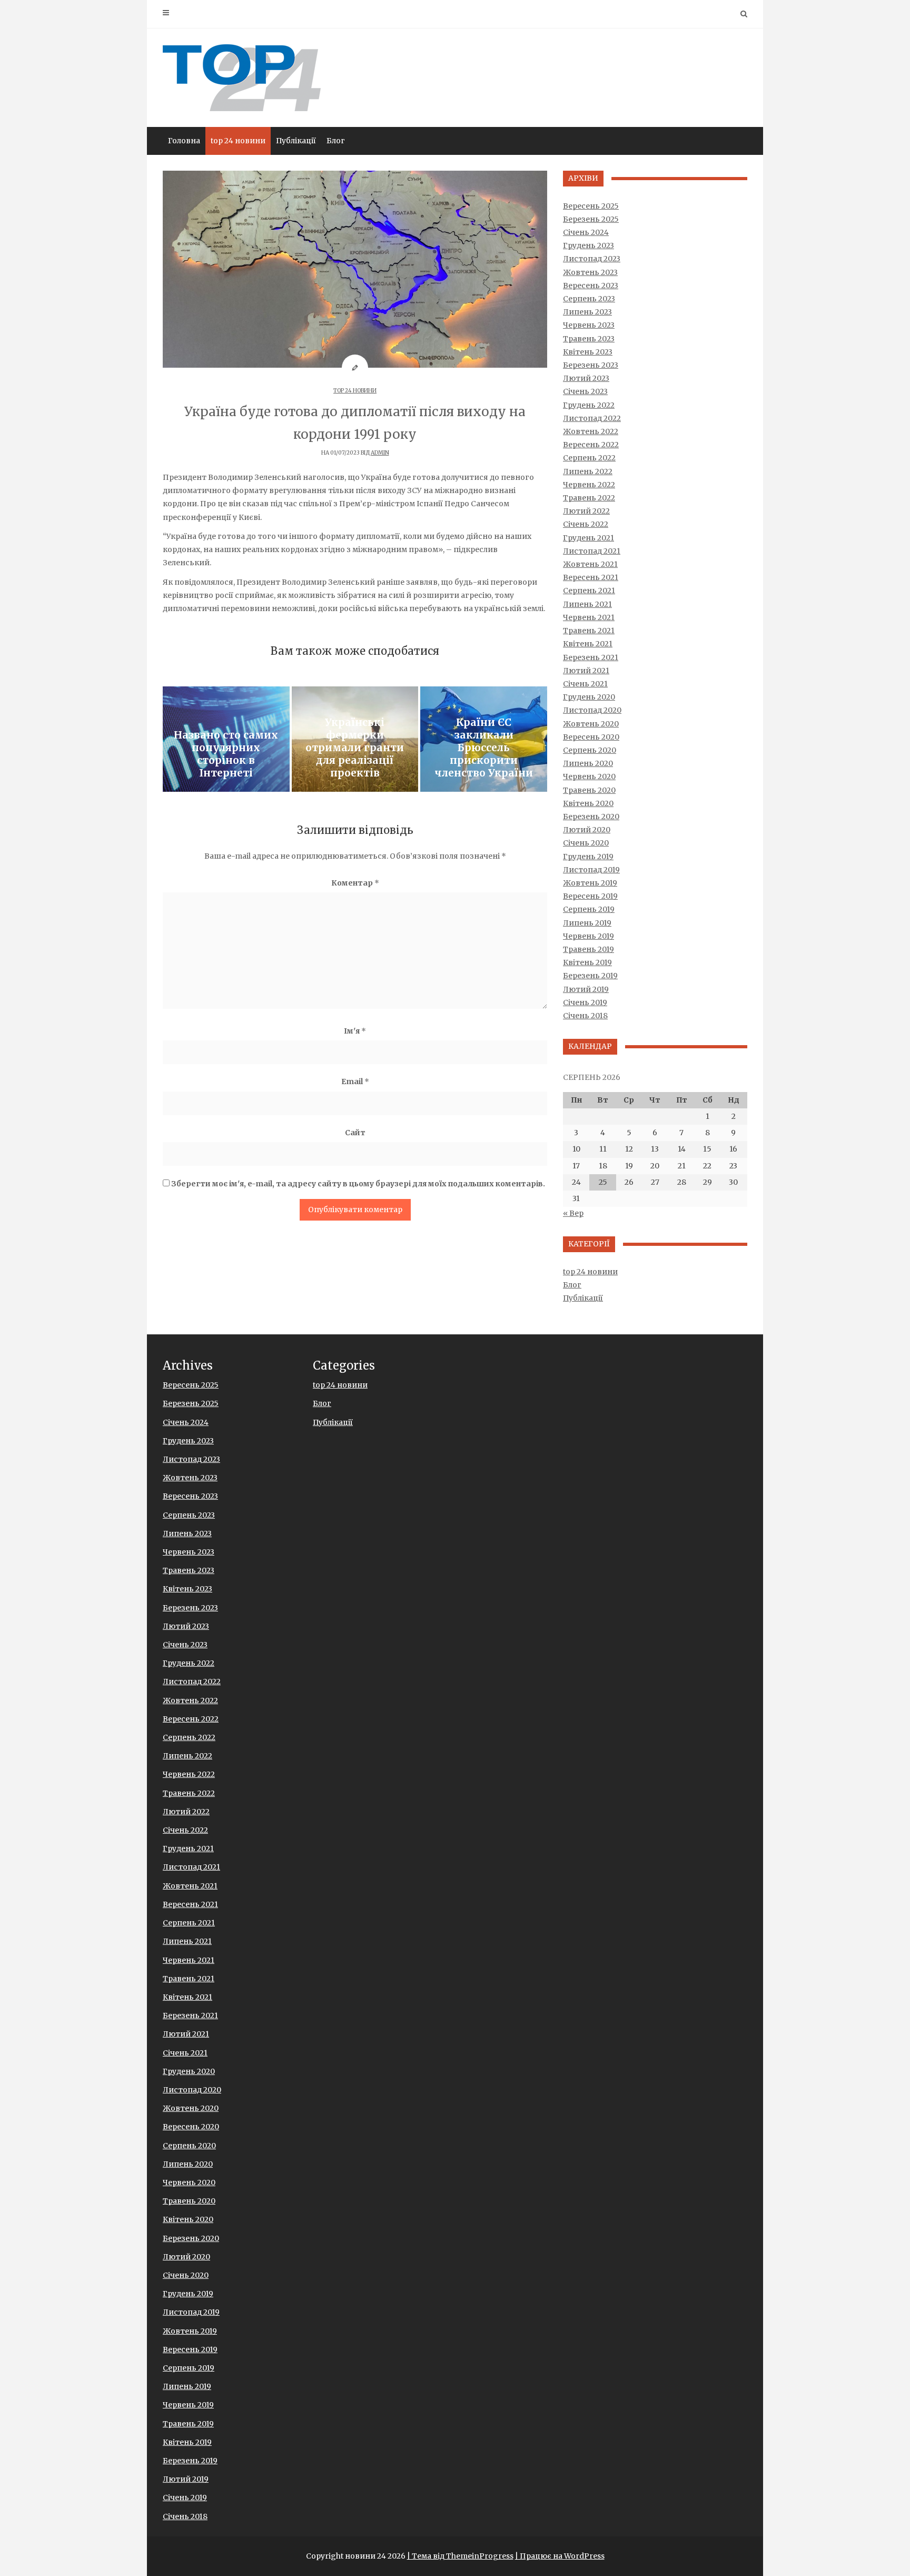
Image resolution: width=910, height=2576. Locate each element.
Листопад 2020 (592, 710)
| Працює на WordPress (560, 2556)
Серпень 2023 (589, 299)
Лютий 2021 (586, 671)
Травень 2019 (588, 949)
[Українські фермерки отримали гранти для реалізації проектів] (355, 739)
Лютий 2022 (586, 511)
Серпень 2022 (589, 458)
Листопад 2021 (592, 551)
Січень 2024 (586, 232)
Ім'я (355, 1031)
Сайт (355, 1133)
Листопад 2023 (592, 259)
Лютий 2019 (586, 989)
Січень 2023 (585, 391)
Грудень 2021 (588, 538)
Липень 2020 (588, 763)
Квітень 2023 (588, 352)
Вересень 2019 (590, 896)
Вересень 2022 (591, 445)
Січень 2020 (586, 843)
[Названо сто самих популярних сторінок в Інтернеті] (226, 739)
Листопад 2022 (592, 418)
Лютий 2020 (587, 830)
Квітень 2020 (588, 803)
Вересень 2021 (591, 577)
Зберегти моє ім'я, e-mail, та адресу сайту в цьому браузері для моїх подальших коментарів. (358, 1184)
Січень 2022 (586, 524)
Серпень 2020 (590, 750)
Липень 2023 (587, 312)
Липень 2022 (588, 471)
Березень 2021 (591, 657)
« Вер (573, 1213)
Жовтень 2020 (591, 724)
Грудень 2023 (588, 245)
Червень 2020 (589, 776)
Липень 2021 (587, 604)
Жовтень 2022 (591, 431)
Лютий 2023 (586, 378)
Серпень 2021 (589, 591)
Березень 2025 (591, 219)
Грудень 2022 (589, 405)
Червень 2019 (588, 936)
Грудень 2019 (588, 857)
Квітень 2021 (588, 644)
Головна (184, 141)
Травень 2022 (589, 498)
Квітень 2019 (587, 962)
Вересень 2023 (591, 286)
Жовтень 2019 (590, 883)
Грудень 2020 (589, 697)
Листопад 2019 (591, 870)
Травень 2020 (589, 790)
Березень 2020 (591, 817)
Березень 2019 (590, 976)
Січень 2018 (585, 1016)
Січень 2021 (585, 684)
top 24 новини (238, 141)
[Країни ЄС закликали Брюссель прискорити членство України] (484, 739)
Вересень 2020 (591, 737)
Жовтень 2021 (590, 564)
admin (380, 453)
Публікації (296, 141)
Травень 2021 (589, 631)
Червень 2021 (589, 617)
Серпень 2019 (589, 909)
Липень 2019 (587, 923)
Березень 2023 (591, 365)
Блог (336, 141)
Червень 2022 (589, 485)
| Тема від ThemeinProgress (460, 2556)
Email (355, 1081)
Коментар (355, 883)
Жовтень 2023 (590, 272)
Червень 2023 (589, 325)
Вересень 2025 (591, 206)
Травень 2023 (589, 339)
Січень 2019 (585, 1002)
